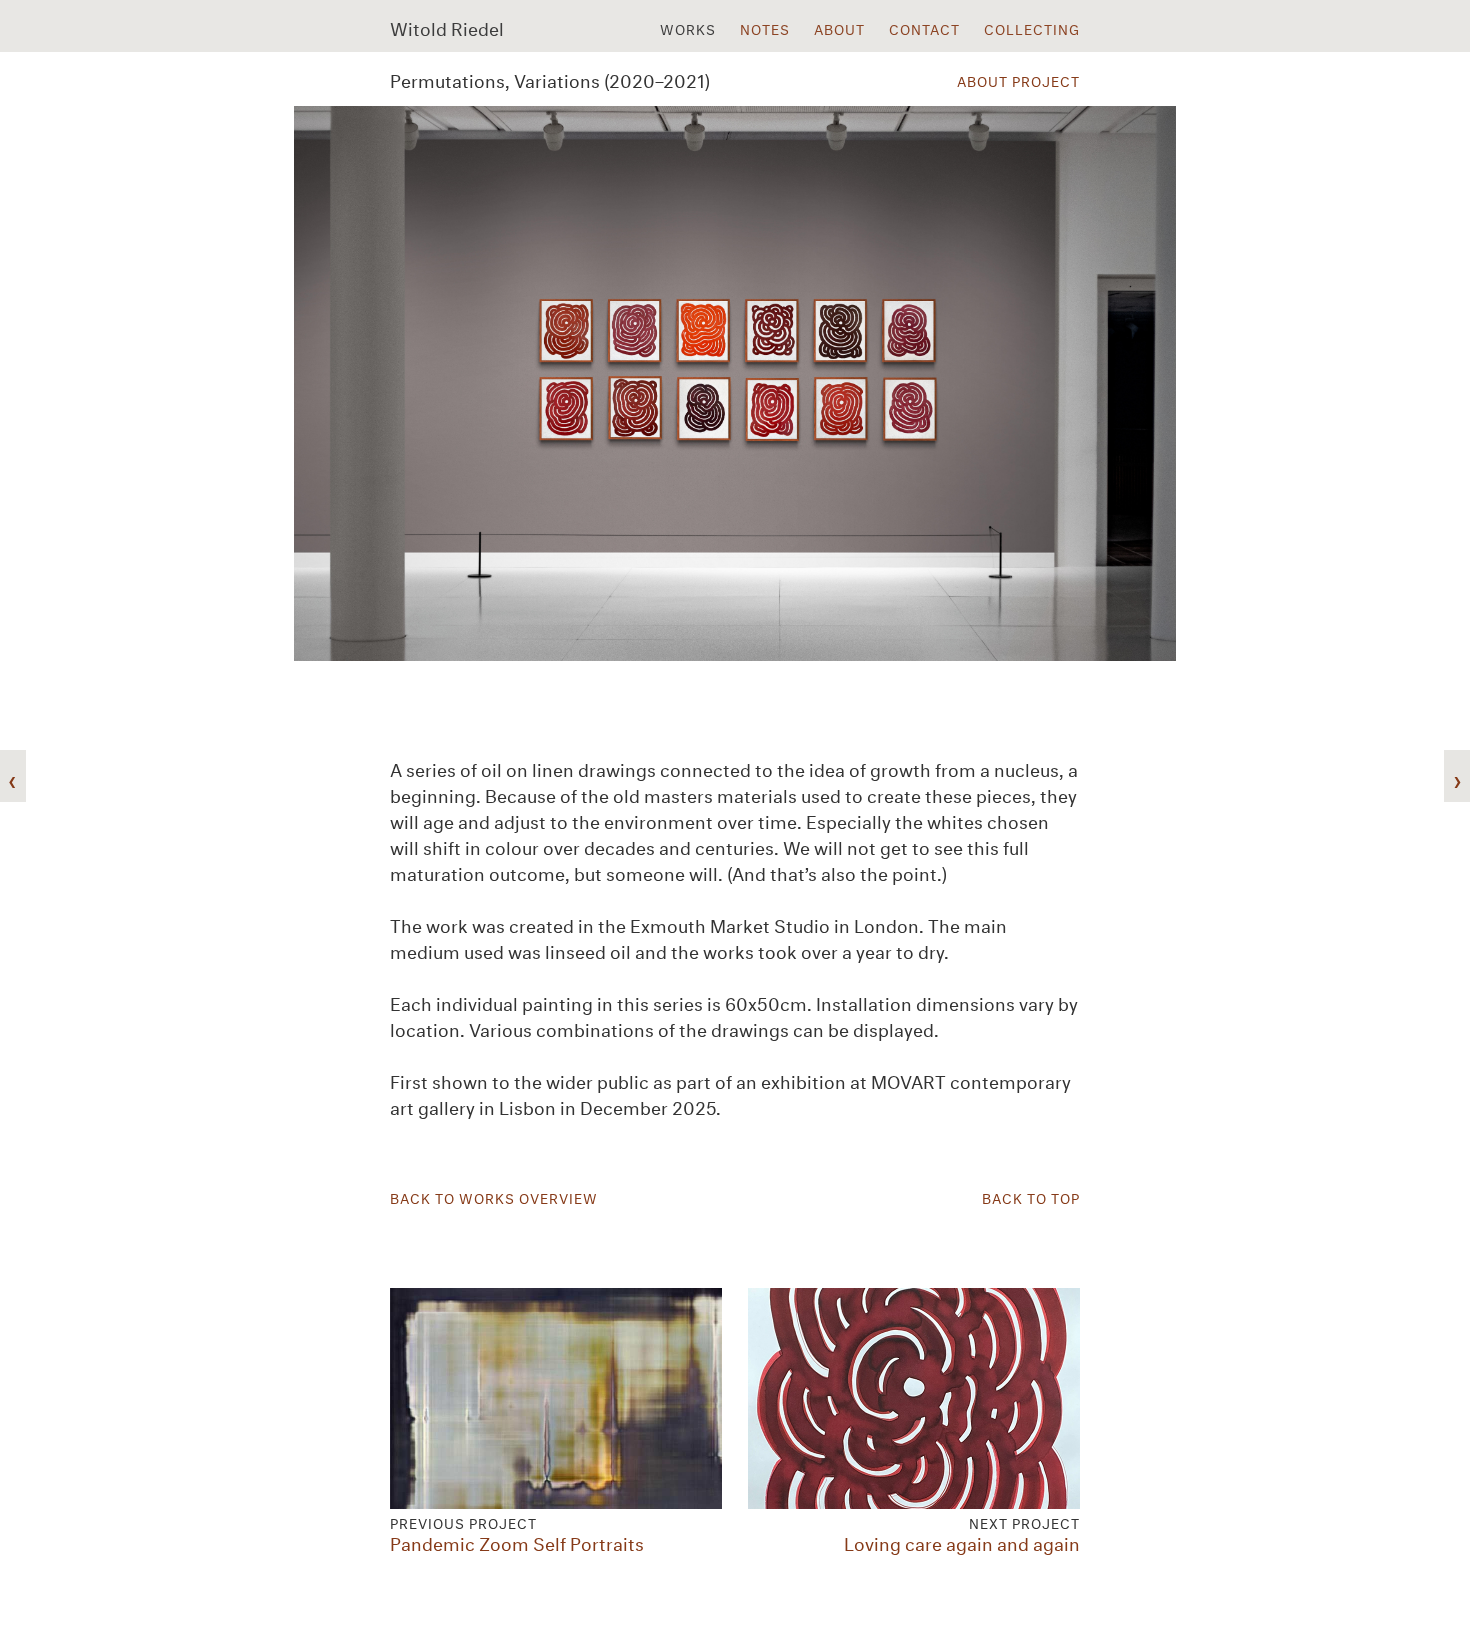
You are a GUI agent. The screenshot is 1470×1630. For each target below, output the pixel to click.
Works (688, 28)
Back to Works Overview (494, 1197)
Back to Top (1031, 1197)
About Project (1018, 80)
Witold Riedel (447, 27)
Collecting (1032, 28)
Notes (765, 28)
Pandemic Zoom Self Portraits (517, 1531)
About (839, 28)
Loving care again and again (962, 1531)
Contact (924, 28)
